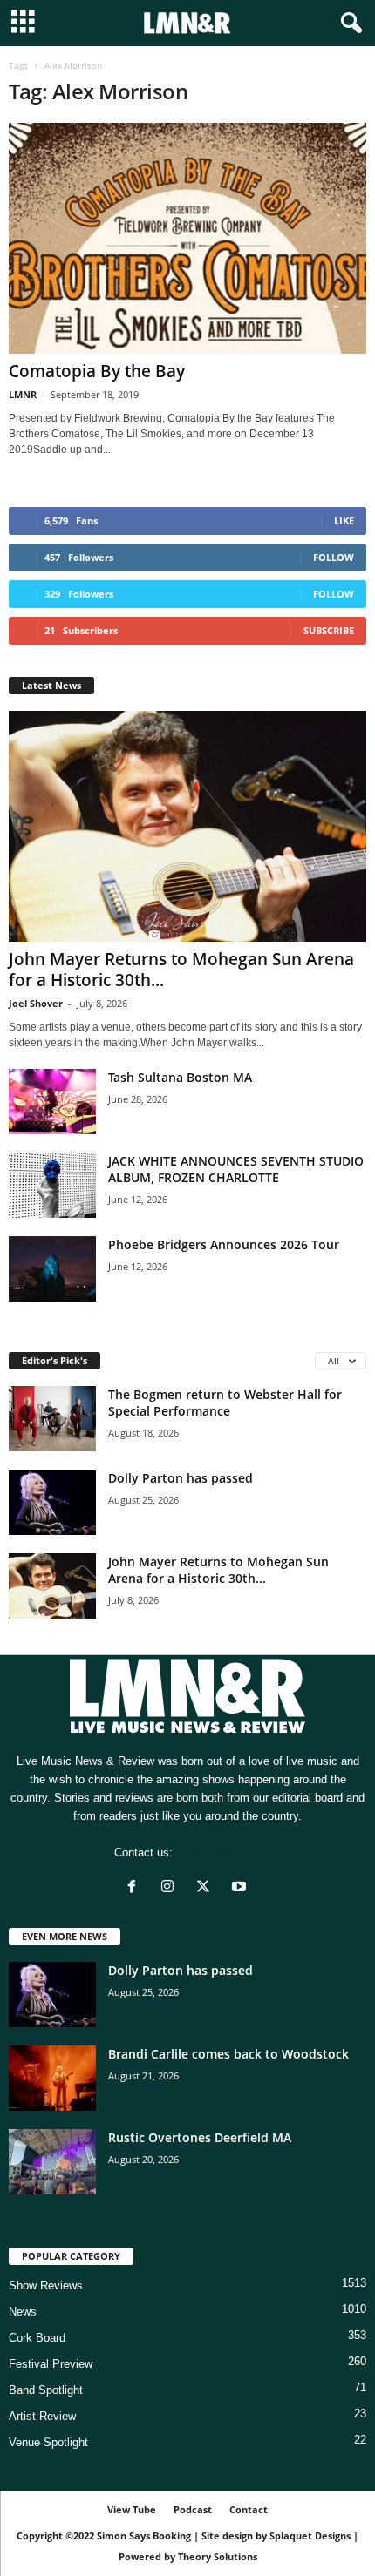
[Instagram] (171, 1888)
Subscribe (329, 630)
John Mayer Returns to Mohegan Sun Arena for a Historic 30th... (181, 970)
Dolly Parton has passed (181, 1478)
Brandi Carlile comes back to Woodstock (228, 2054)
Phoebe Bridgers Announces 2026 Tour (224, 1244)
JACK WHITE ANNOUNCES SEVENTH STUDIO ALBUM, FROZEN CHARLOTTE (236, 1169)
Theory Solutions (218, 2556)
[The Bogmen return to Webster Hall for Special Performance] (52, 1419)
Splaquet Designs (310, 2535)
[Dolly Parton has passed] (52, 1502)
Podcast (193, 2509)
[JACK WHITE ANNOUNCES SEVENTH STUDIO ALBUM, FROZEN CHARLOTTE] (52, 1185)
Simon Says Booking (144, 2535)
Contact (249, 2509)
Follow (334, 557)
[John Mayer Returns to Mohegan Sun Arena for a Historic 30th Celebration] (187, 826)
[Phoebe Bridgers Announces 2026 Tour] (52, 1269)
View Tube (132, 2509)
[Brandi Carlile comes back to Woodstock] (52, 2078)
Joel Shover (36, 1003)
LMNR (23, 394)
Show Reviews (46, 2285)
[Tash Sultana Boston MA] (52, 1102)
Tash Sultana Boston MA (180, 1077)
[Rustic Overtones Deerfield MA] (52, 2162)
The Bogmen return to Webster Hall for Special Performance (225, 1403)
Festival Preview (51, 2364)
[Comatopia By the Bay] (187, 238)
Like (344, 521)
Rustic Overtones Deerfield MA (200, 2137)
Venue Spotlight (48, 2442)
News (23, 2312)
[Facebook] (136, 1888)
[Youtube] (241, 1888)
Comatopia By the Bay (97, 371)
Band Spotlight (46, 2390)
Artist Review (42, 2416)
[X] (207, 1888)
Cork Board (37, 2338)
